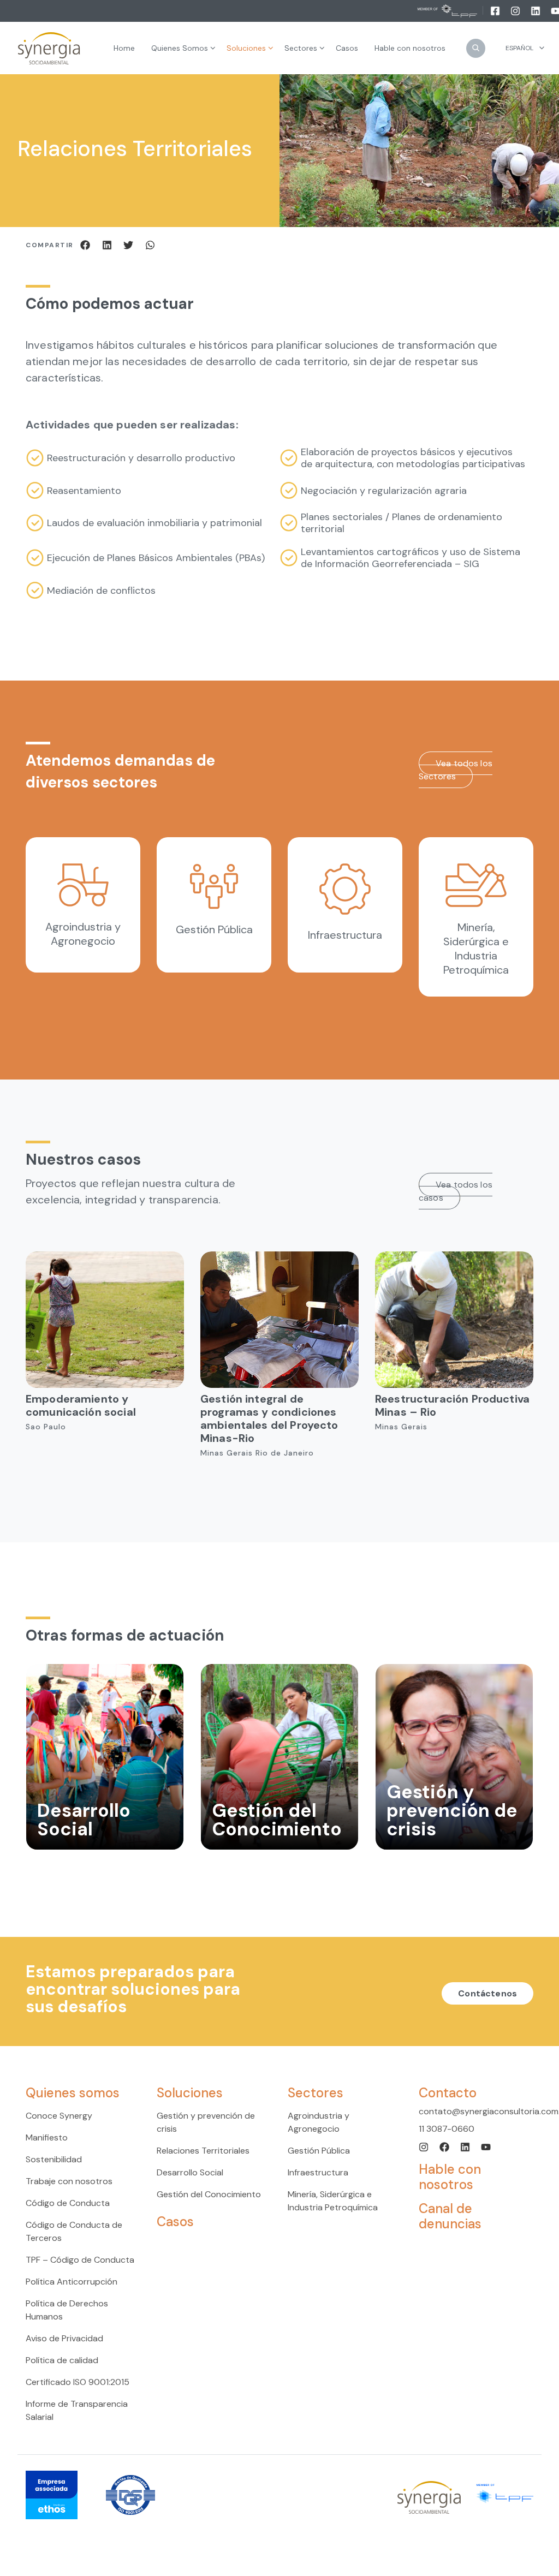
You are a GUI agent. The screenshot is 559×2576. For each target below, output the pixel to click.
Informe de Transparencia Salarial (77, 2410)
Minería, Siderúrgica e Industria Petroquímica (333, 2201)
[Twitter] (130, 244)
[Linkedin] (536, 10)
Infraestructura (318, 2172)
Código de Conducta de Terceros (74, 2231)
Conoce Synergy (59, 2116)
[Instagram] (516, 10)
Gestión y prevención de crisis (206, 2122)
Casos (175, 2222)
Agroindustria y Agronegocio (319, 2122)
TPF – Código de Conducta (80, 2260)
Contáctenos (487, 1993)
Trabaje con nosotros (69, 2181)
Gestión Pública (319, 2151)
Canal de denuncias (450, 2216)
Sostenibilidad (54, 2159)
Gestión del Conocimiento (209, 2194)
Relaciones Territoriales (203, 2151)
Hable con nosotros (450, 2177)
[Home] (49, 48)
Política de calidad (62, 2360)
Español (519, 48)
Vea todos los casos (456, 1191)
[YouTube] (486, 2146)
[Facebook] (496, 10)
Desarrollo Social (190, 2172)
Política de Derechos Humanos (67, 2310)
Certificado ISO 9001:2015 (78, 2382)
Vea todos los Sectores (456, 770)
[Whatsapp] (150, 244)
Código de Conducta (68, 2203)
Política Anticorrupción (72, 2282)
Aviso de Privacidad (64, 2338)
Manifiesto (47, 2137)
